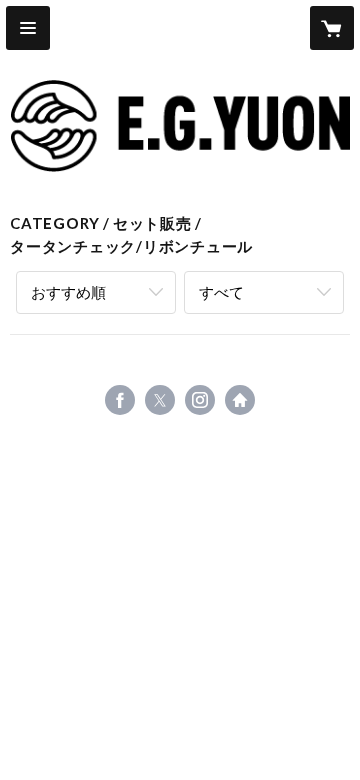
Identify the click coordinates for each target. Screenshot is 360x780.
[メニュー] (28, 28)
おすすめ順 (68, 292)
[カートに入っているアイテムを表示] (332, 28)
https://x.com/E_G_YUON (160, 400)
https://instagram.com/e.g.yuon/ (200, 400)
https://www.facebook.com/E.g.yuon (120, 400)
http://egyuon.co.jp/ (240, 400)
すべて (221, 292)
